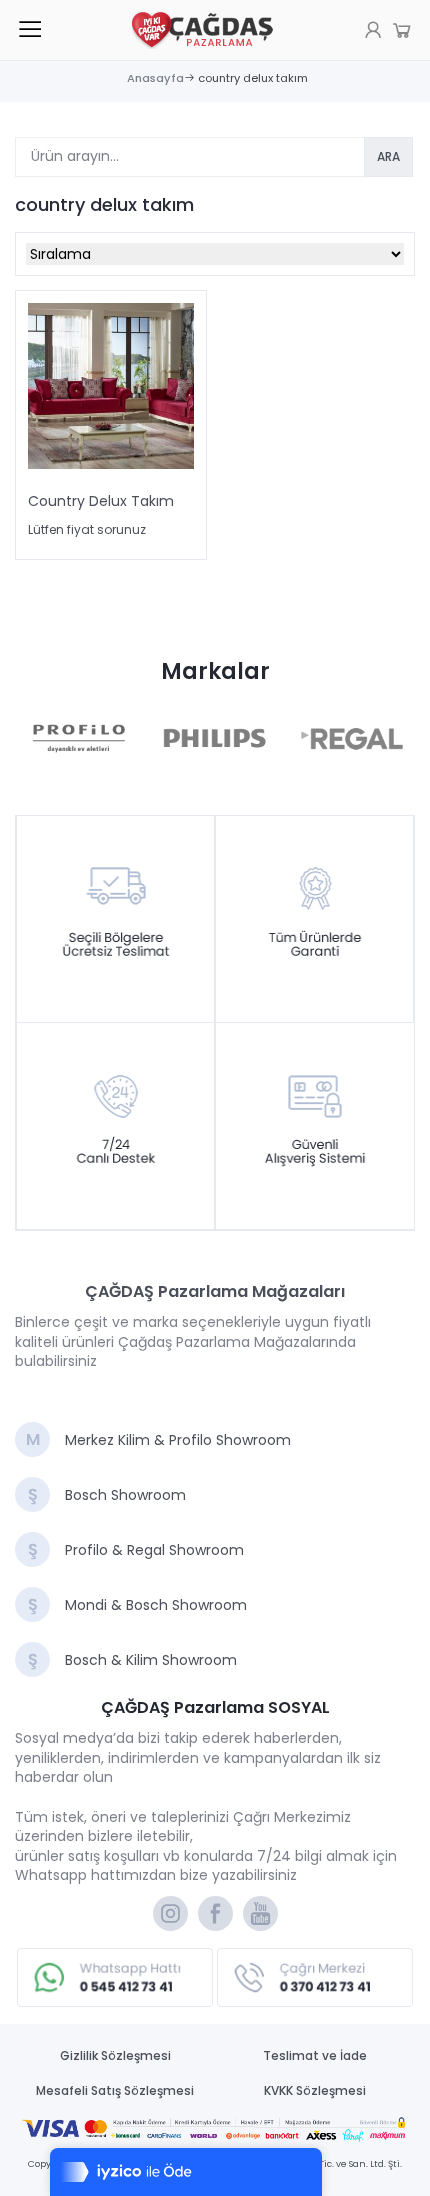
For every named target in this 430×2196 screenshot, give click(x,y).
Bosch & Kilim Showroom (132, 1660)
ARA (388, 156)
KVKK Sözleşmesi (315, 2091)
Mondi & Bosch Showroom (137, 1605)
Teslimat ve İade (315, 2056)
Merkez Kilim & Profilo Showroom (158, 1440)
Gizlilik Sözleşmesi (115, 2056)
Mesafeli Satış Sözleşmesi (115, 2091)
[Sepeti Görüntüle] (373, 30)
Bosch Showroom (107, 1495)
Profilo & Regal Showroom (136, 1550)
